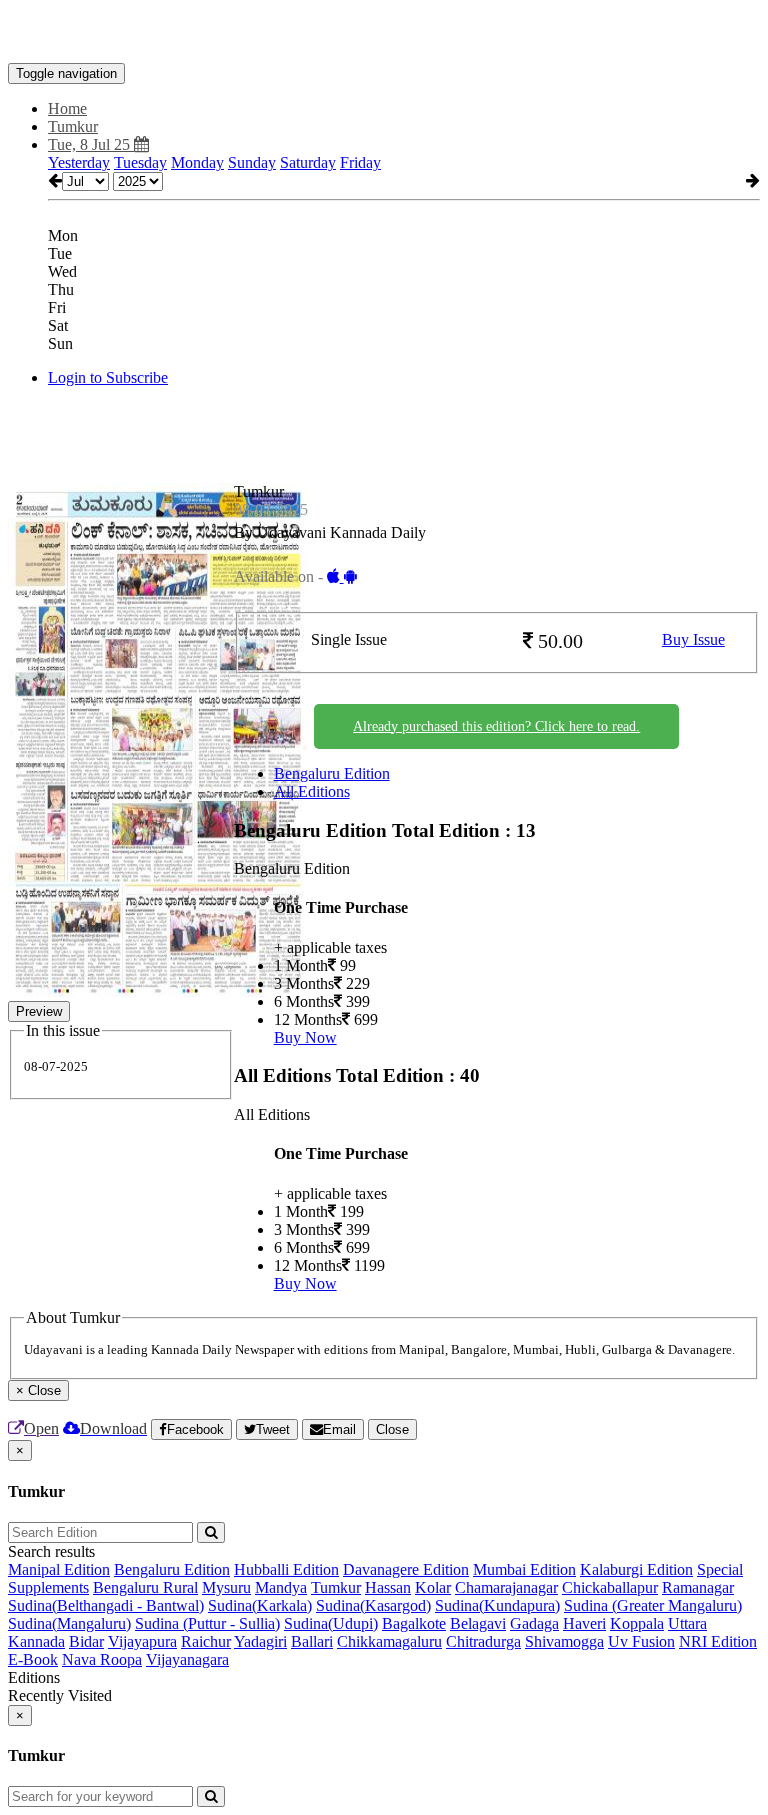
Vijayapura (142, 1641)
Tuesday (140, 162)
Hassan (388, 1587)
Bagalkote (414, 1623)
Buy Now (305, 1037)
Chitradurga (483, 1641)
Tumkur (336, 1587)
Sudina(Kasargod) (373, 1605)
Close (392, 1429)
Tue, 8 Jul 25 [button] (91, 144)
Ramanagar (698, 1587)
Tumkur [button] (73, 126)
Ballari (312, 1641)
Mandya (281, 1587)
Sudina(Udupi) (331, 1623)
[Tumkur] (384, 33)
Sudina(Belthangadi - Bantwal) (106, 1605)
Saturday (308, 162)
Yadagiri (260, 1641)
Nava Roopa (102, 1659)
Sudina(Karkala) (260, 1605)
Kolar (433, 1587)
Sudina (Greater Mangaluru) (653, 1605)
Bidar (86, 1641)
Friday (360, 162)
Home (67, 108)
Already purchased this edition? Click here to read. (496, 726)
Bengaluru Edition (332, 773)
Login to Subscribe (108, 377)
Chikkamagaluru (389, 1641)
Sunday (252, 162)
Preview (39, 1011)
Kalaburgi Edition (636, 1569)
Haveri (584, 1623)
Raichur (206, 1641)
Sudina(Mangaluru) (69, 1623)
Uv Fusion (641, 1641)
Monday (197, 162)
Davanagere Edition (406, 1569)
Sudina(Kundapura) (497, 1605)
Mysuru (226, 1587)
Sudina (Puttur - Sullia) (207, 1623)
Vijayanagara (187, 1659)
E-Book (33, 1659)
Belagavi (478, 1623)
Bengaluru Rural (145, 1587)
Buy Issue (693, 639)
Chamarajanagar (506, 1587)
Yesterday (79, 162)
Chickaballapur (610, 1587)
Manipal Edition (59, 1569)
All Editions (312, 791)
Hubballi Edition (286, 1569)
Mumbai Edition (524, 1569)
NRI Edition (718, 1641)
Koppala (637, 1623)
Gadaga (534, 1623)
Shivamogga (564, 1641)
